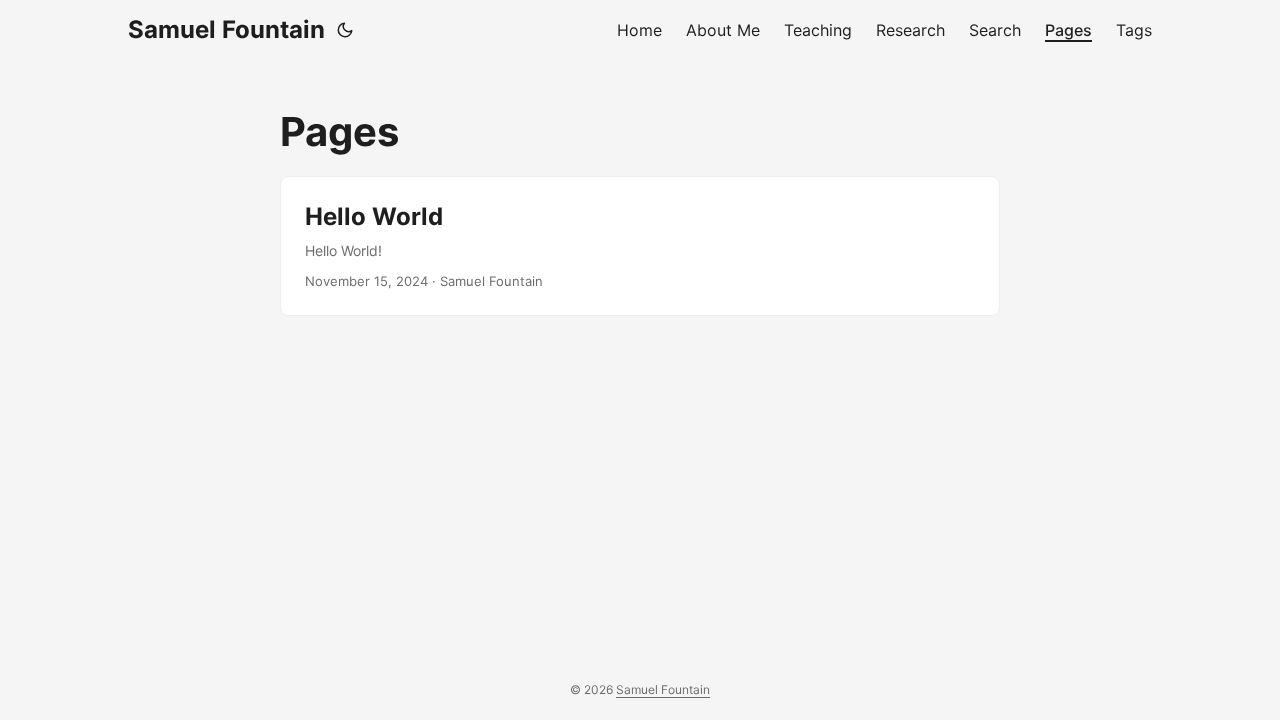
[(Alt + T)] (345, 30)
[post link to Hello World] (640, 246)
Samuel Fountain (226, 29)
